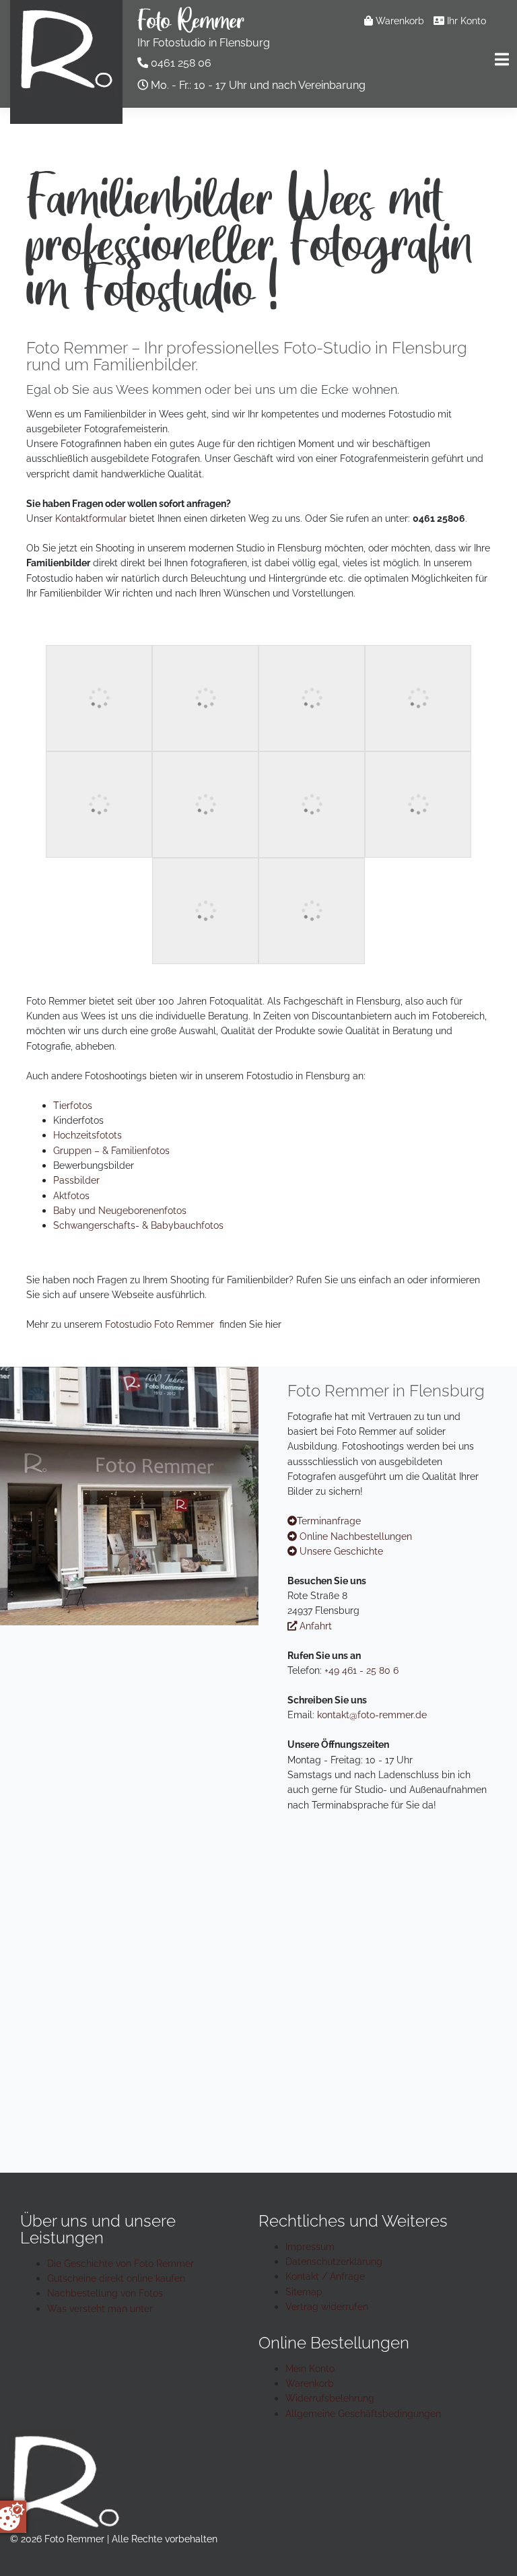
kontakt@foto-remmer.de (372, 1715)
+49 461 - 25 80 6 (361, 1670)
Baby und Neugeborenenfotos (120, 1210)
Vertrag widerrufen (327, 2306)
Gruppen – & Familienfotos (111, 1150)
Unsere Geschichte (340, 1551)
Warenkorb (399, 21)
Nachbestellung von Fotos (105, 2293)
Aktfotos (71, 1195)
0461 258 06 (181, 63)
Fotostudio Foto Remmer (160, 1324)
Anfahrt (314, 1626)
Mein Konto (310, 2368)
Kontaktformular (91, 518)
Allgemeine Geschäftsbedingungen (363, 2413)
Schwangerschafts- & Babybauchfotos (138, 1225)
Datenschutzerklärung (334, 2261)
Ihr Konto (465, 21)
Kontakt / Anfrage (325, 2276)
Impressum (310, 2246)
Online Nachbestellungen (354, 1536)
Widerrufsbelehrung (330, 2398)
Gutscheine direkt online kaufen (116, 2278)
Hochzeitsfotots (88, 1135)
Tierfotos (73, 1105)
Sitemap (304, 2292)
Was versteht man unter (100, 2308)
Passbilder (76, 1180)
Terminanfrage (329, 1521)
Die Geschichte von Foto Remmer (120, 2263)
